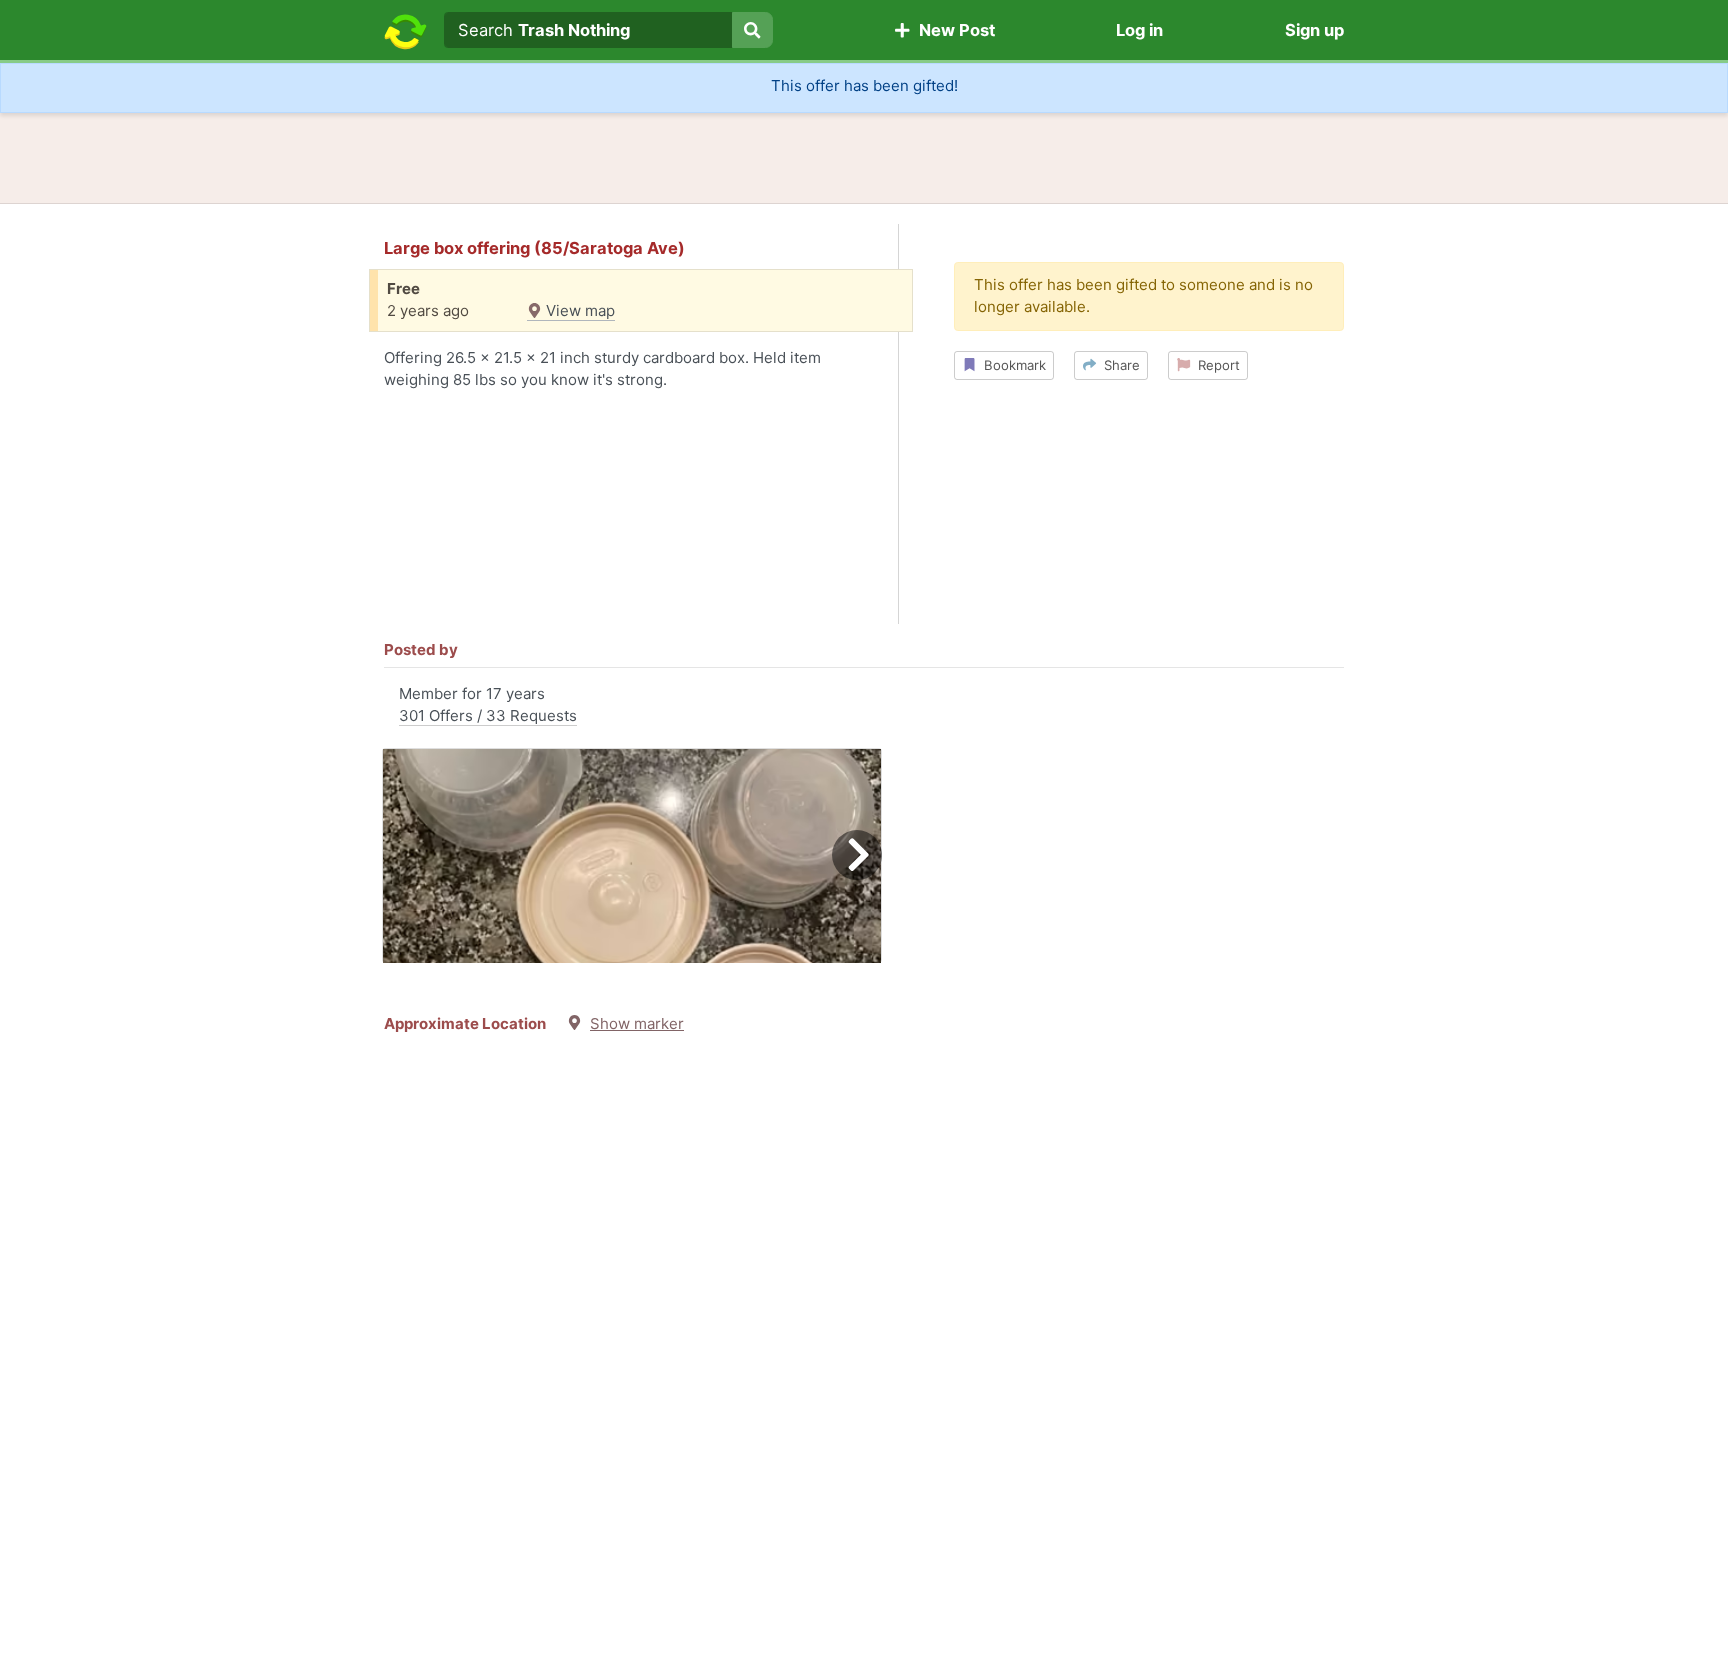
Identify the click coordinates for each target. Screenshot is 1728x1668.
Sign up (1314, 30)
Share (1118, 365)
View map (578, 310)
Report (1215, 365)
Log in (1139, 30)
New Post (953, 30)
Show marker (637, 1023)
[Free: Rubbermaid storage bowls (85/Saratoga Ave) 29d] (632, 855)
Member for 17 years (488, 705)
